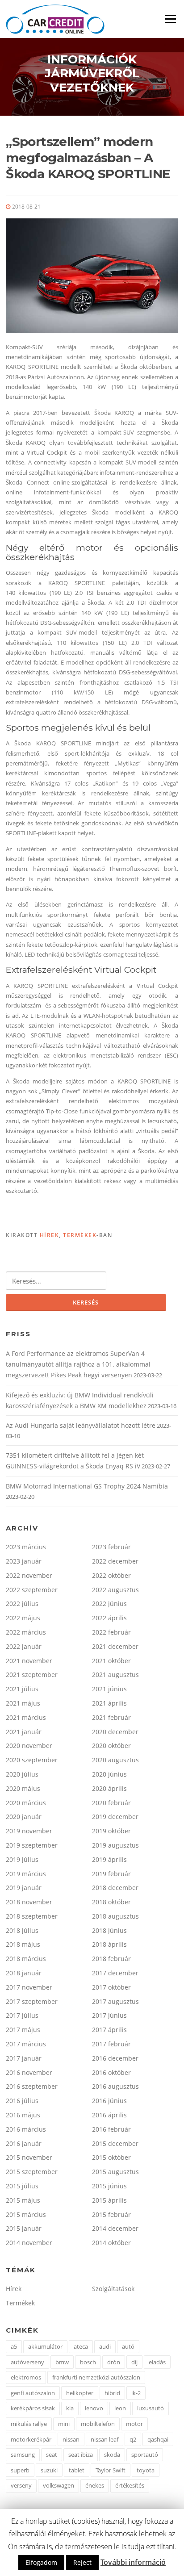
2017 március (26, 2044)
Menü (170, 19)
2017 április (109, 2030)
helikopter (80, 2393)
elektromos (26, 2377)
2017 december (115, 1973)
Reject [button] (82, 2562)
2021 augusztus (115, 1675)
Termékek (80, 1235)
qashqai (158, 2439)
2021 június (109, 1689)
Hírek (50, 1235)
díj (134, 2362)
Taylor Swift (111, 2470)
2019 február (111, 1874)
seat (52, 2455)
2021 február (111, 1717)
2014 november (29, 2243)
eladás (157, 2362)
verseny (21, 2485)
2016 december (115, 2058)
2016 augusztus (115, 2086)
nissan (71, 2439)
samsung (23, 2455)
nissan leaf (105, 2439)
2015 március (26, 2214)
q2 (133, 2439)
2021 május (23, 1703)
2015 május (23, 2200)
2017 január (24, 2058)
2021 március (26, 1717)
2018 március (26, 1959)
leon (120, 2408)
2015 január (24, 2228)
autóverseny (27, 2362)
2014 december (115, 2228)
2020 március (26, 1803)
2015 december (115, 2143)
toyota (146, 2470)
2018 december (115, 1888)
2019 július (22, 1859)
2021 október (111, 1661)
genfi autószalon (33, 2393)
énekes (95, 2485)
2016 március (26, 2129)
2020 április (109, 1788)
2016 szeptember (32, 2086)
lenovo (94, 2408)
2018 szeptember (32, 1916)
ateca (81, 2346)
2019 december (115, 1817)
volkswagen (59, 2485)
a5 (14, 2346)
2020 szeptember (32, 1760)
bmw (62, 2362)
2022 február (111, 1632)
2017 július (22, 2015)
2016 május (23, 2115)
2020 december (115, 1732)
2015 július (22, 2186)
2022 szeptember (32, 1590)
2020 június (109, 1774)
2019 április (109, 1859)
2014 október (111, 2243)
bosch (88, 2362)
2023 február (111, 1547)
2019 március (26, 1874)
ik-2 (136, 2393)
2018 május (23, 1944)
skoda (112, 2455)
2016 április (109, 2115)
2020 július (22, 1774)
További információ (133, 2562)
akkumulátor (45, 2346)
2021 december (115, 1646)
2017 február (111, 2044)
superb (20, 2470)
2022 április (109, 1618)
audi (105, 2346)
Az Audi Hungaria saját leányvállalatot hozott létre (81, 1425)
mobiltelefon (98, 2424)
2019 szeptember (32, 1845)
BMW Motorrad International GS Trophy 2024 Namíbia (87, 1486)
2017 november (29, 1987)
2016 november (29, 2072)
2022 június (109, 1604)
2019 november (29, 1831)
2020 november (29, 1746)
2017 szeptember (32, 2001)
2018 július (22, 1930)
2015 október (111, 2157)
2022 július (22, 1604)
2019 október (111, 1831)
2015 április (109, 2200)
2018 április (109, 1944)
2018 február (111, 1959)
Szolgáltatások (113, 2289)
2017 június (109, 2015)
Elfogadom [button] (41, 2562)
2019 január (24, 1888)
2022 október (111, 1575)
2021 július (22, 1689)
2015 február (111, 2214)
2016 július (22, 2101)
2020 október (111, 1746)
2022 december (115, 1561)
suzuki (49, 2470)
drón (114, 2362)
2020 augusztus (115, 1760)
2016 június (109, 2101)
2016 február (111, 2129)
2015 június (109, 2186)
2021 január (24, 1732)
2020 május (23, 1788)
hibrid (112, 2393)
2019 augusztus (115, 1845)
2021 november (29, 1661)
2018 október (111, 1902)
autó (128, 2346)
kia (70, 2408)
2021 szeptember (32, 1675)
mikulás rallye (29, 2424)
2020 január (24, 1817)
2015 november (29, 2157)
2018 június (109, 1930)
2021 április (109, 1703)
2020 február (111, 1803)
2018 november (29, 1902)
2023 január (24, 1561)
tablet (77, 2470)
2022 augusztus (115, 1590)
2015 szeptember (32, 2172)
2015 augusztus (115, 2172)
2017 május (23, 2030)
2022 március (26, 1632)
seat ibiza (81, 2455)
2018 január (24, 1973)
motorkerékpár (31, 2439)
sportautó (145, 2455)
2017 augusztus (115, 2001)
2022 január (24, 1646)
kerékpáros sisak (33, 2408)
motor (134, 2424)
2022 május (23, 1618)
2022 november (29, 1575)
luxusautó (151, 2408)
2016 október (111, 2072)
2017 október (111, 1987)
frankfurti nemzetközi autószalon (96, 2377)
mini (64, 2424)
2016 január (24, 2143)
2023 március (26, 1547)
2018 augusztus (115, 1916)
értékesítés (130, 2485)
